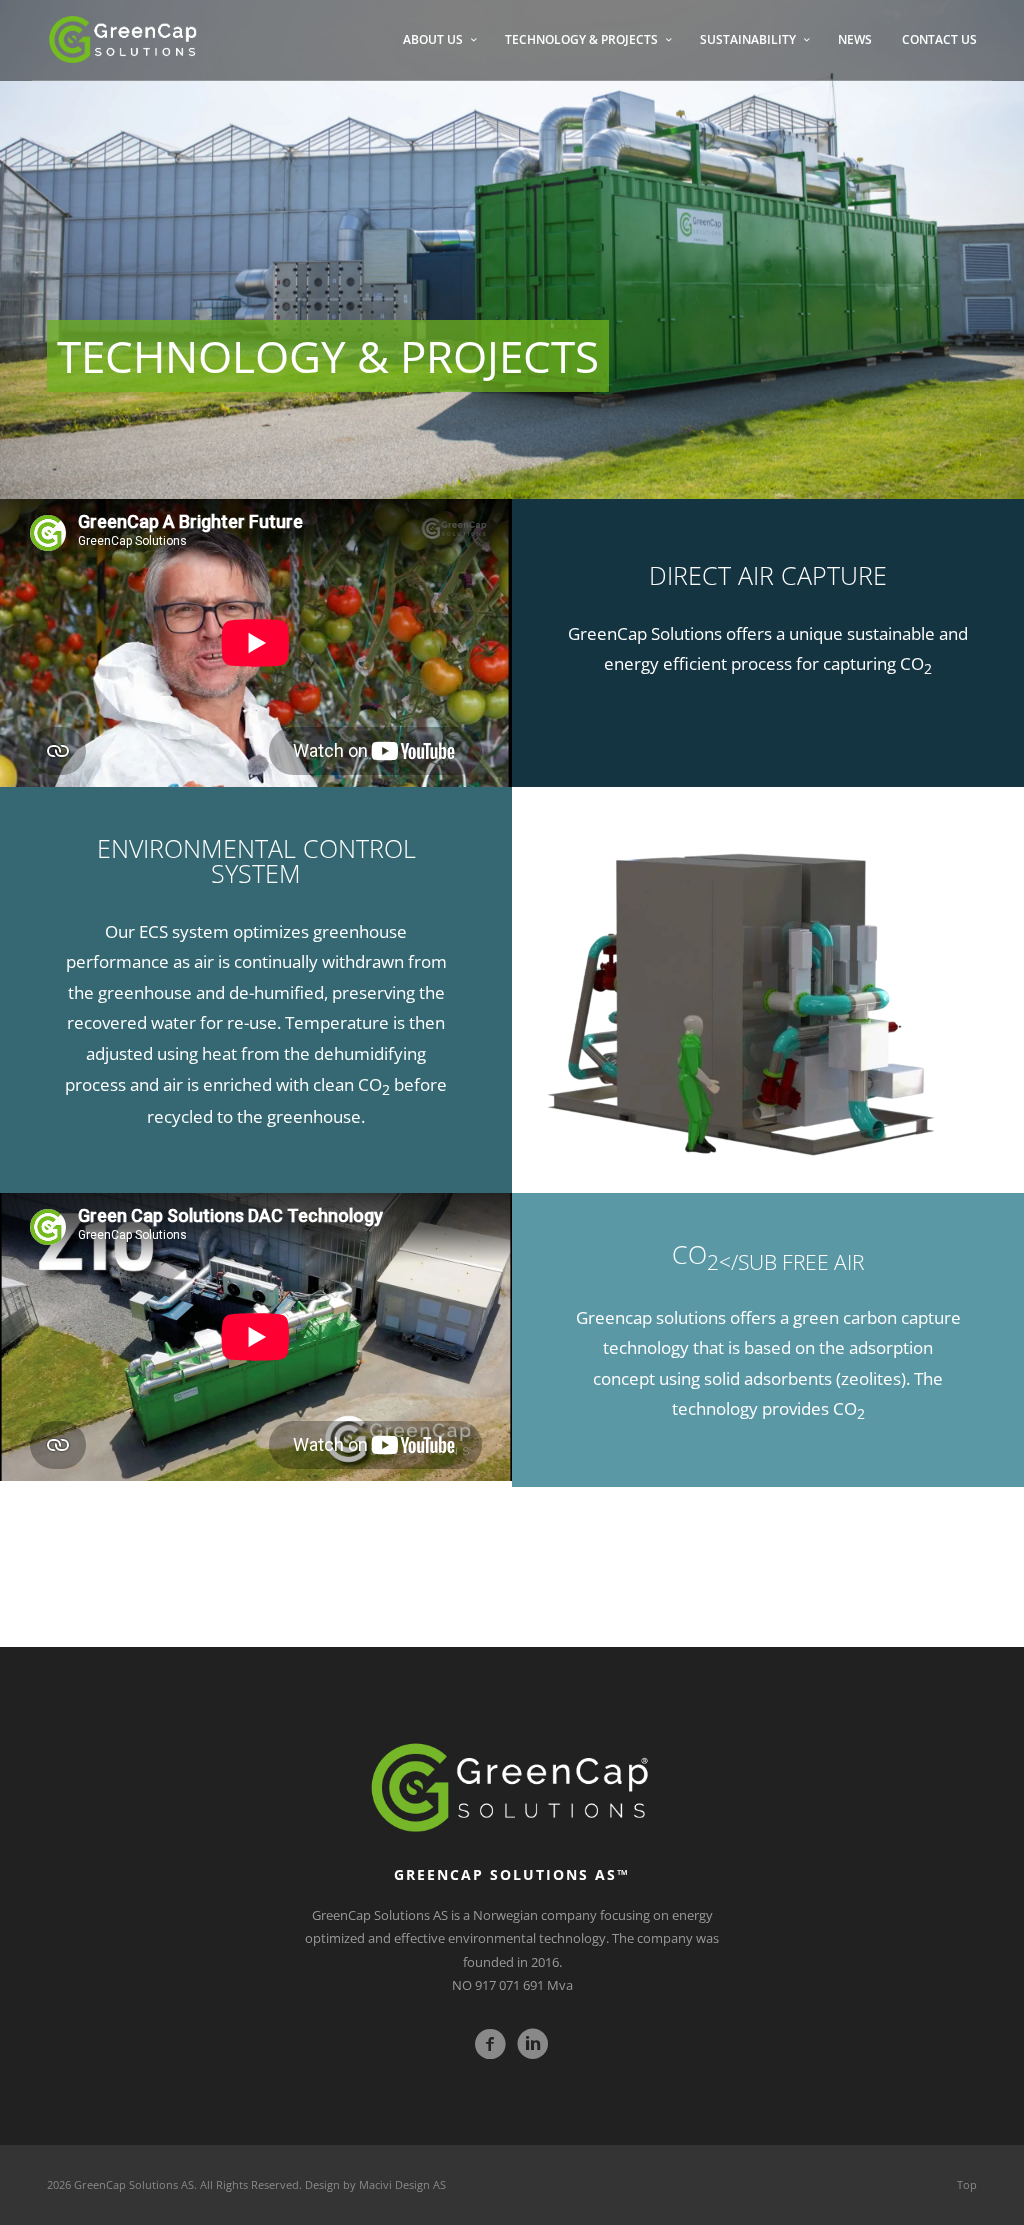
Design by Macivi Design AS (375, 2184)
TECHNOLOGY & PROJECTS (581, 39)
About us (433, 39)
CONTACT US (939, 39)
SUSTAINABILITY (748, 39)
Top (967, 2184)
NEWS (855, 39)
